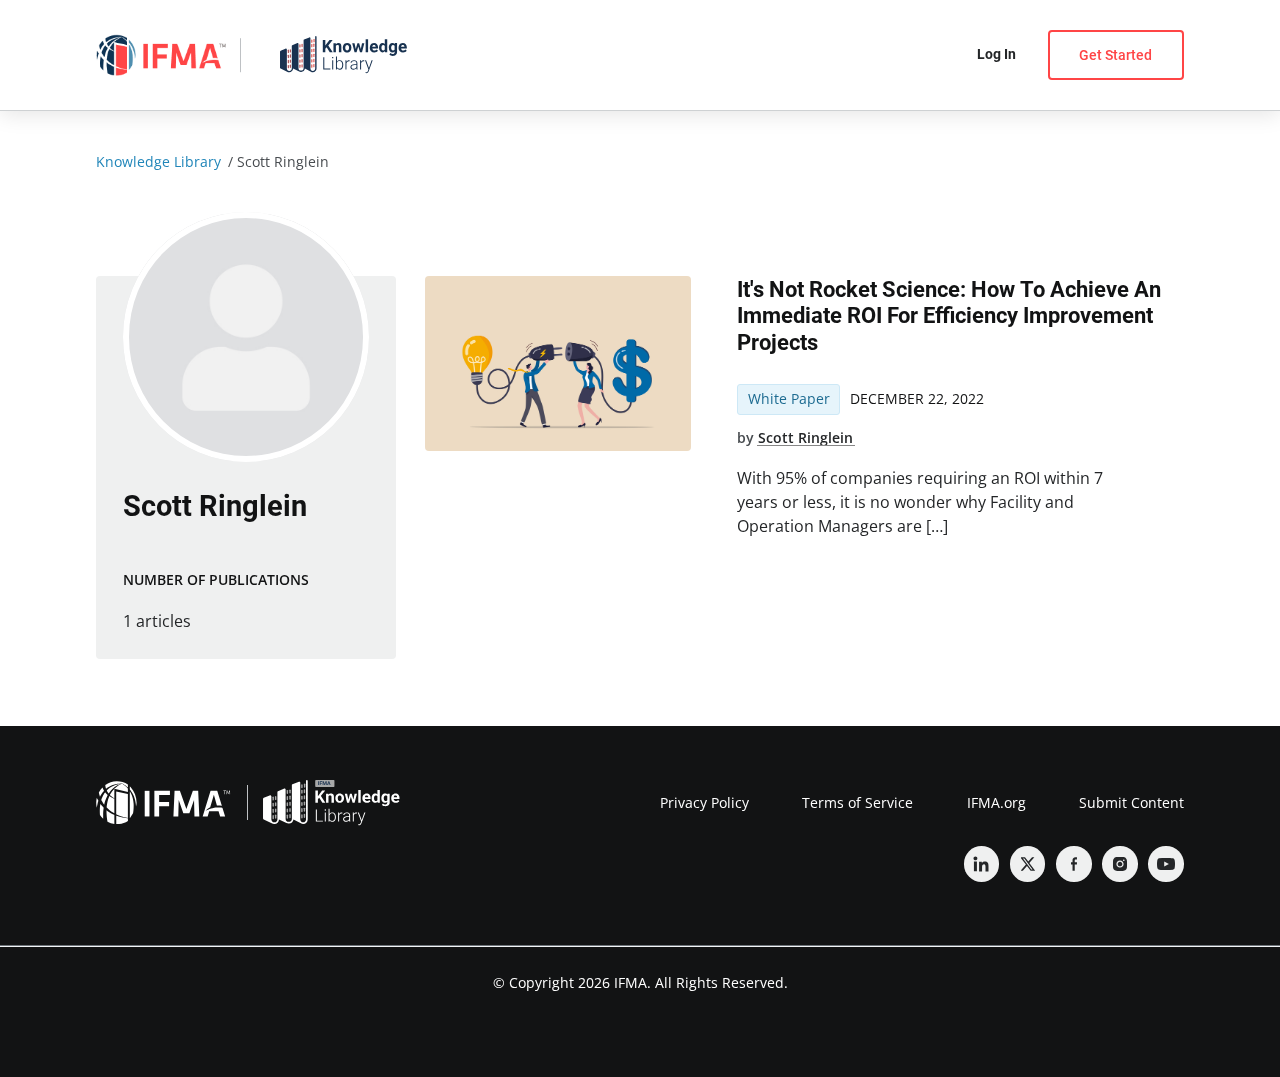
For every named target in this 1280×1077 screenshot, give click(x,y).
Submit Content (1131, 802)
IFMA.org (996, 802)
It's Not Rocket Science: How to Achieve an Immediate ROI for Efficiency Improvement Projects (949, 315)
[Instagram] (1120, 864)
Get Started (1115, 55)
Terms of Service (857, 802)
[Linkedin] (982, 864)
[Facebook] (1074, 864)
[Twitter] (1028, 864)
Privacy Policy (704, 802)
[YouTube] (1166, 864)
